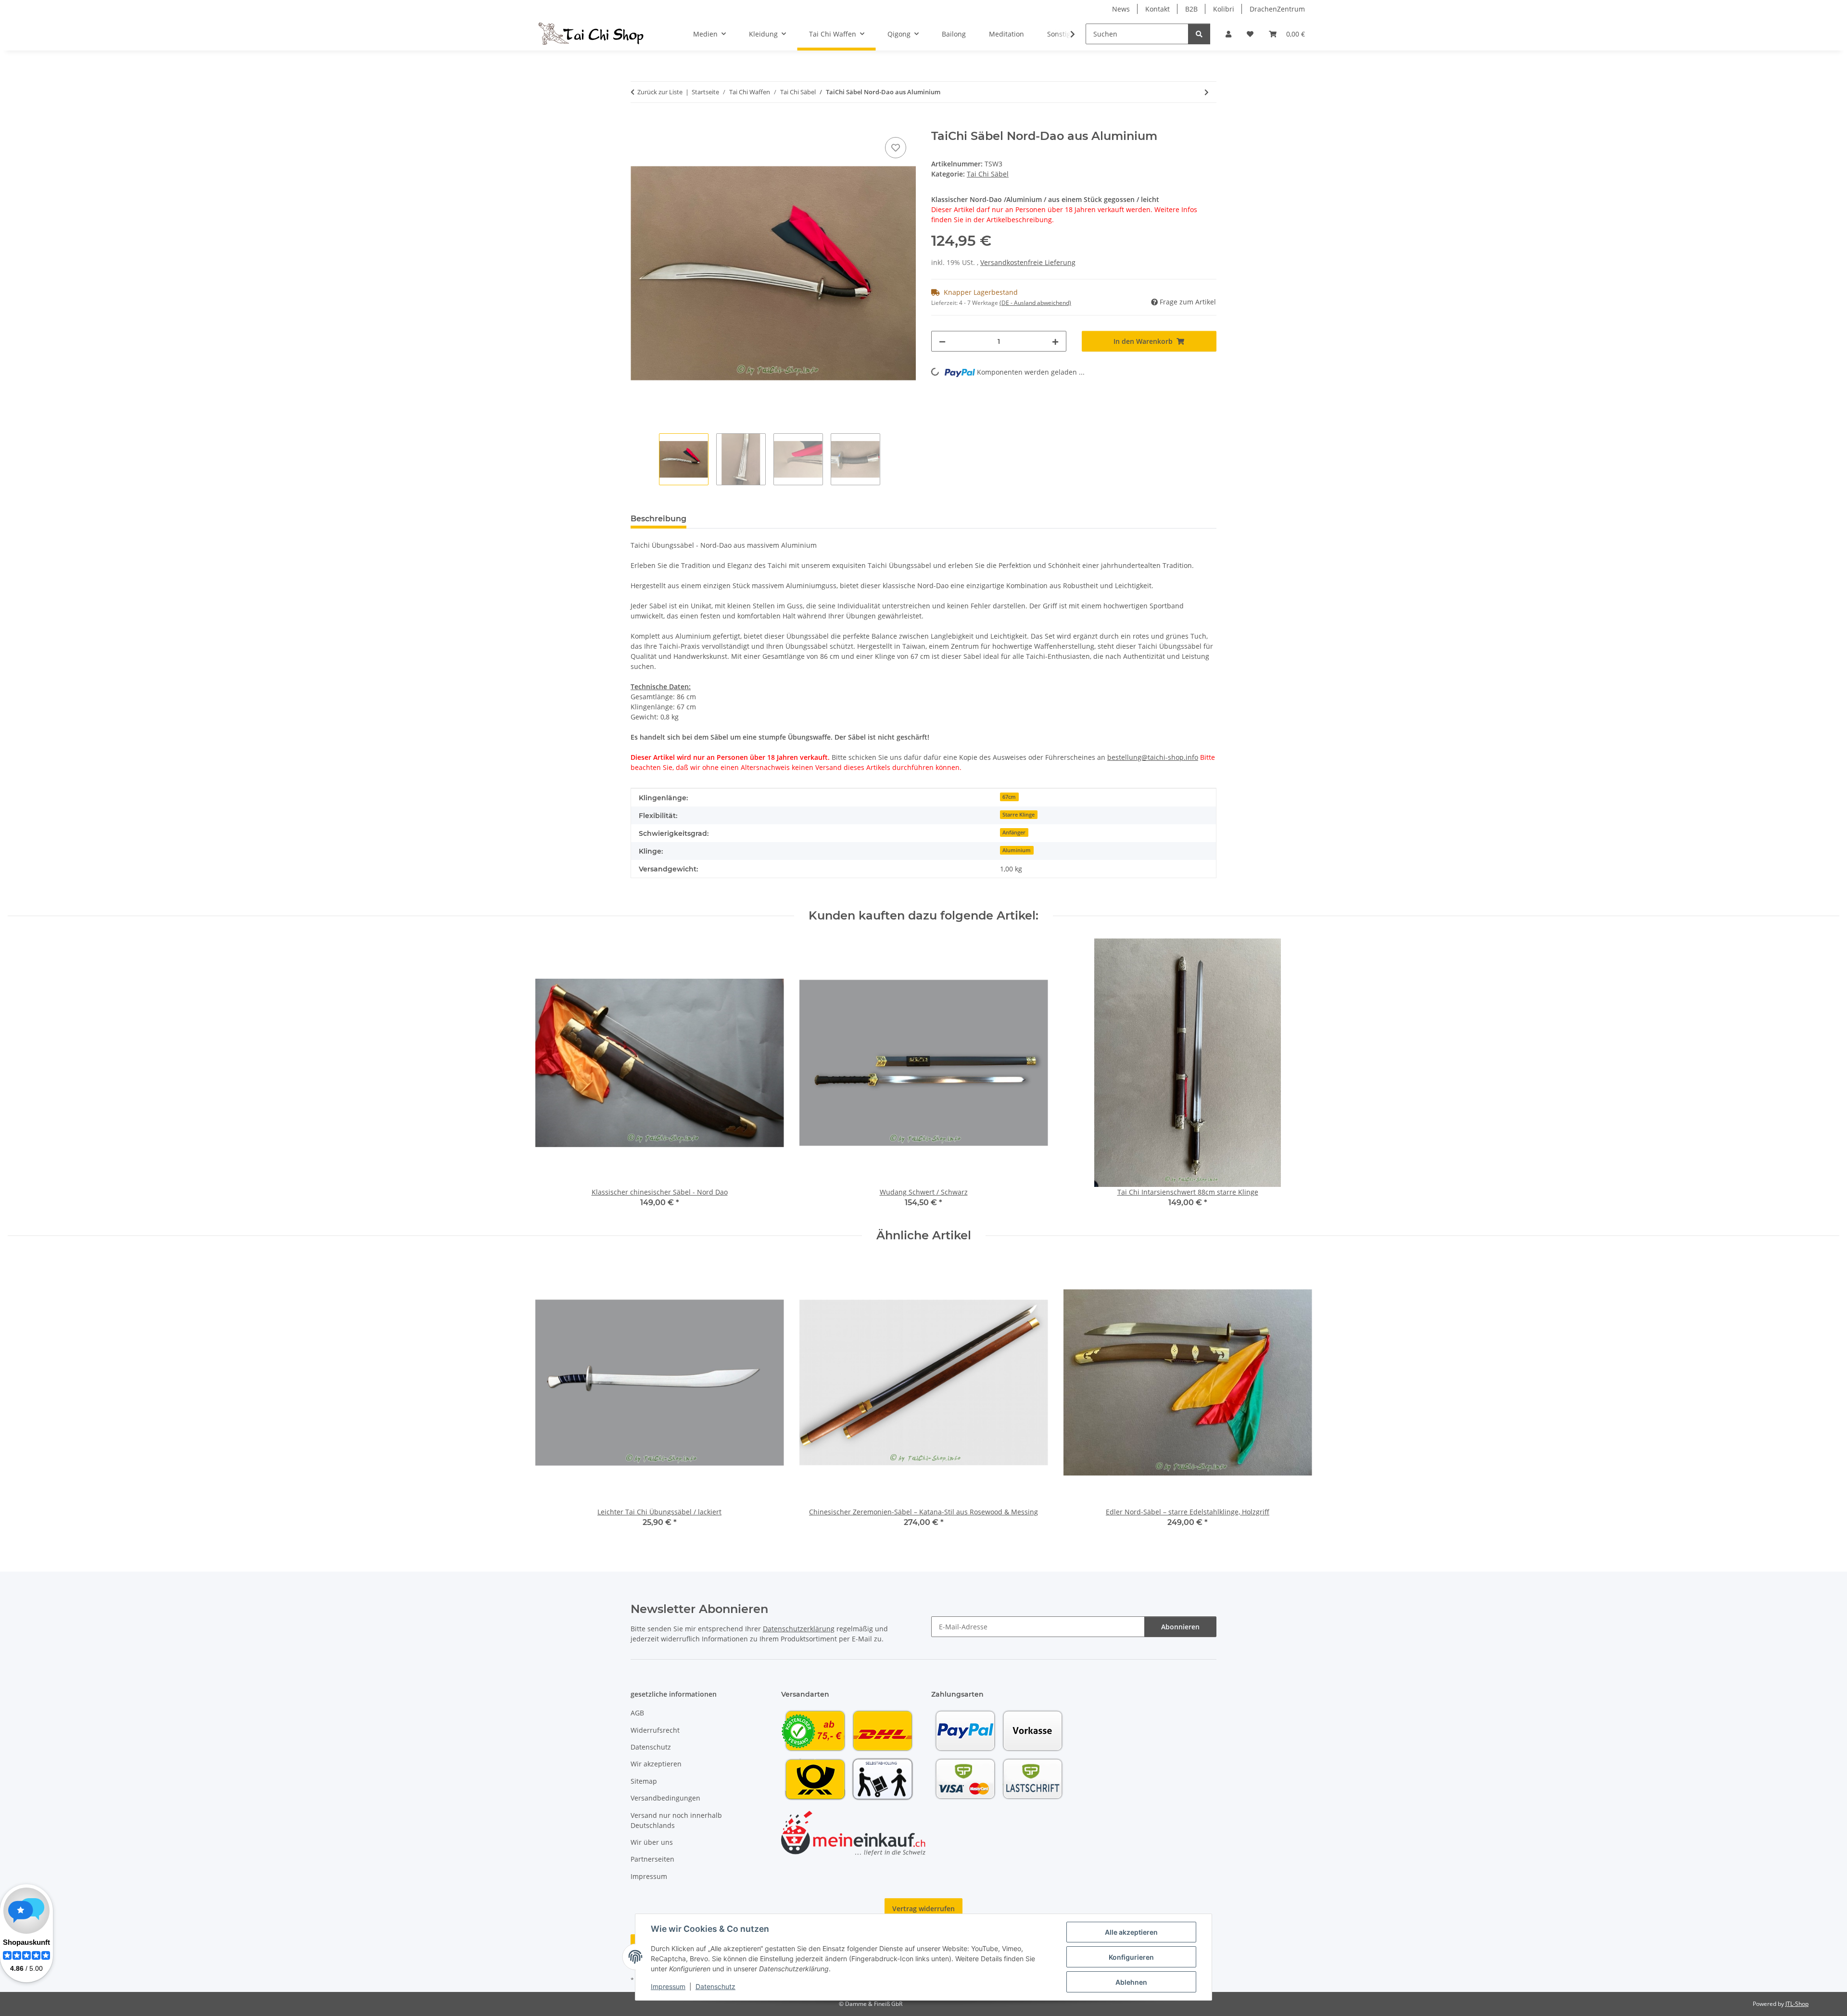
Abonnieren (1180, 1627)
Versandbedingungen (665, 1798)
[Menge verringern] (942, 341)
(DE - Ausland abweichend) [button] (1035, 303)
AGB (637, 1713)
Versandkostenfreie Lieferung (1028, 262)
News (1121, 9)
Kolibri (1224, 9)
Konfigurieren (1131, 1957)
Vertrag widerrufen (923, 1909)
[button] (1228, 34)
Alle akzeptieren (1131, 1932)
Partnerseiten (652, 1859)
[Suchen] (1199, 34)
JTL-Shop (1797, 2004)
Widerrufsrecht (655, 1730)
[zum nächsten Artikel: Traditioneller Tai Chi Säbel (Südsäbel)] (1207, 92)
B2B (1191, 9)
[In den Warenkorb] (638, 124)
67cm (1009, 797)
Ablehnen (1131, 1982)
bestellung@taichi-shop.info (1153, 757)
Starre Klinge (1018, 815)
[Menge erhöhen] (1055, 341)
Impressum (668, 1986)
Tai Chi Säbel (988, 174)
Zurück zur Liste (660, 92)
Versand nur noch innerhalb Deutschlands (676, 1820)
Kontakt (1158, 9)
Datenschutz (715, 1986)
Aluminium (1017, 850)
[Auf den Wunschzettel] (896, 148)
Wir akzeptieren (656, 1764)
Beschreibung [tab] (658, 519)
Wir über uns (652, 1842)
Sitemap (644, 1781)
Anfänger (1014, 832)
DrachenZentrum (1277, 9)
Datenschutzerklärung (799, 1629)
